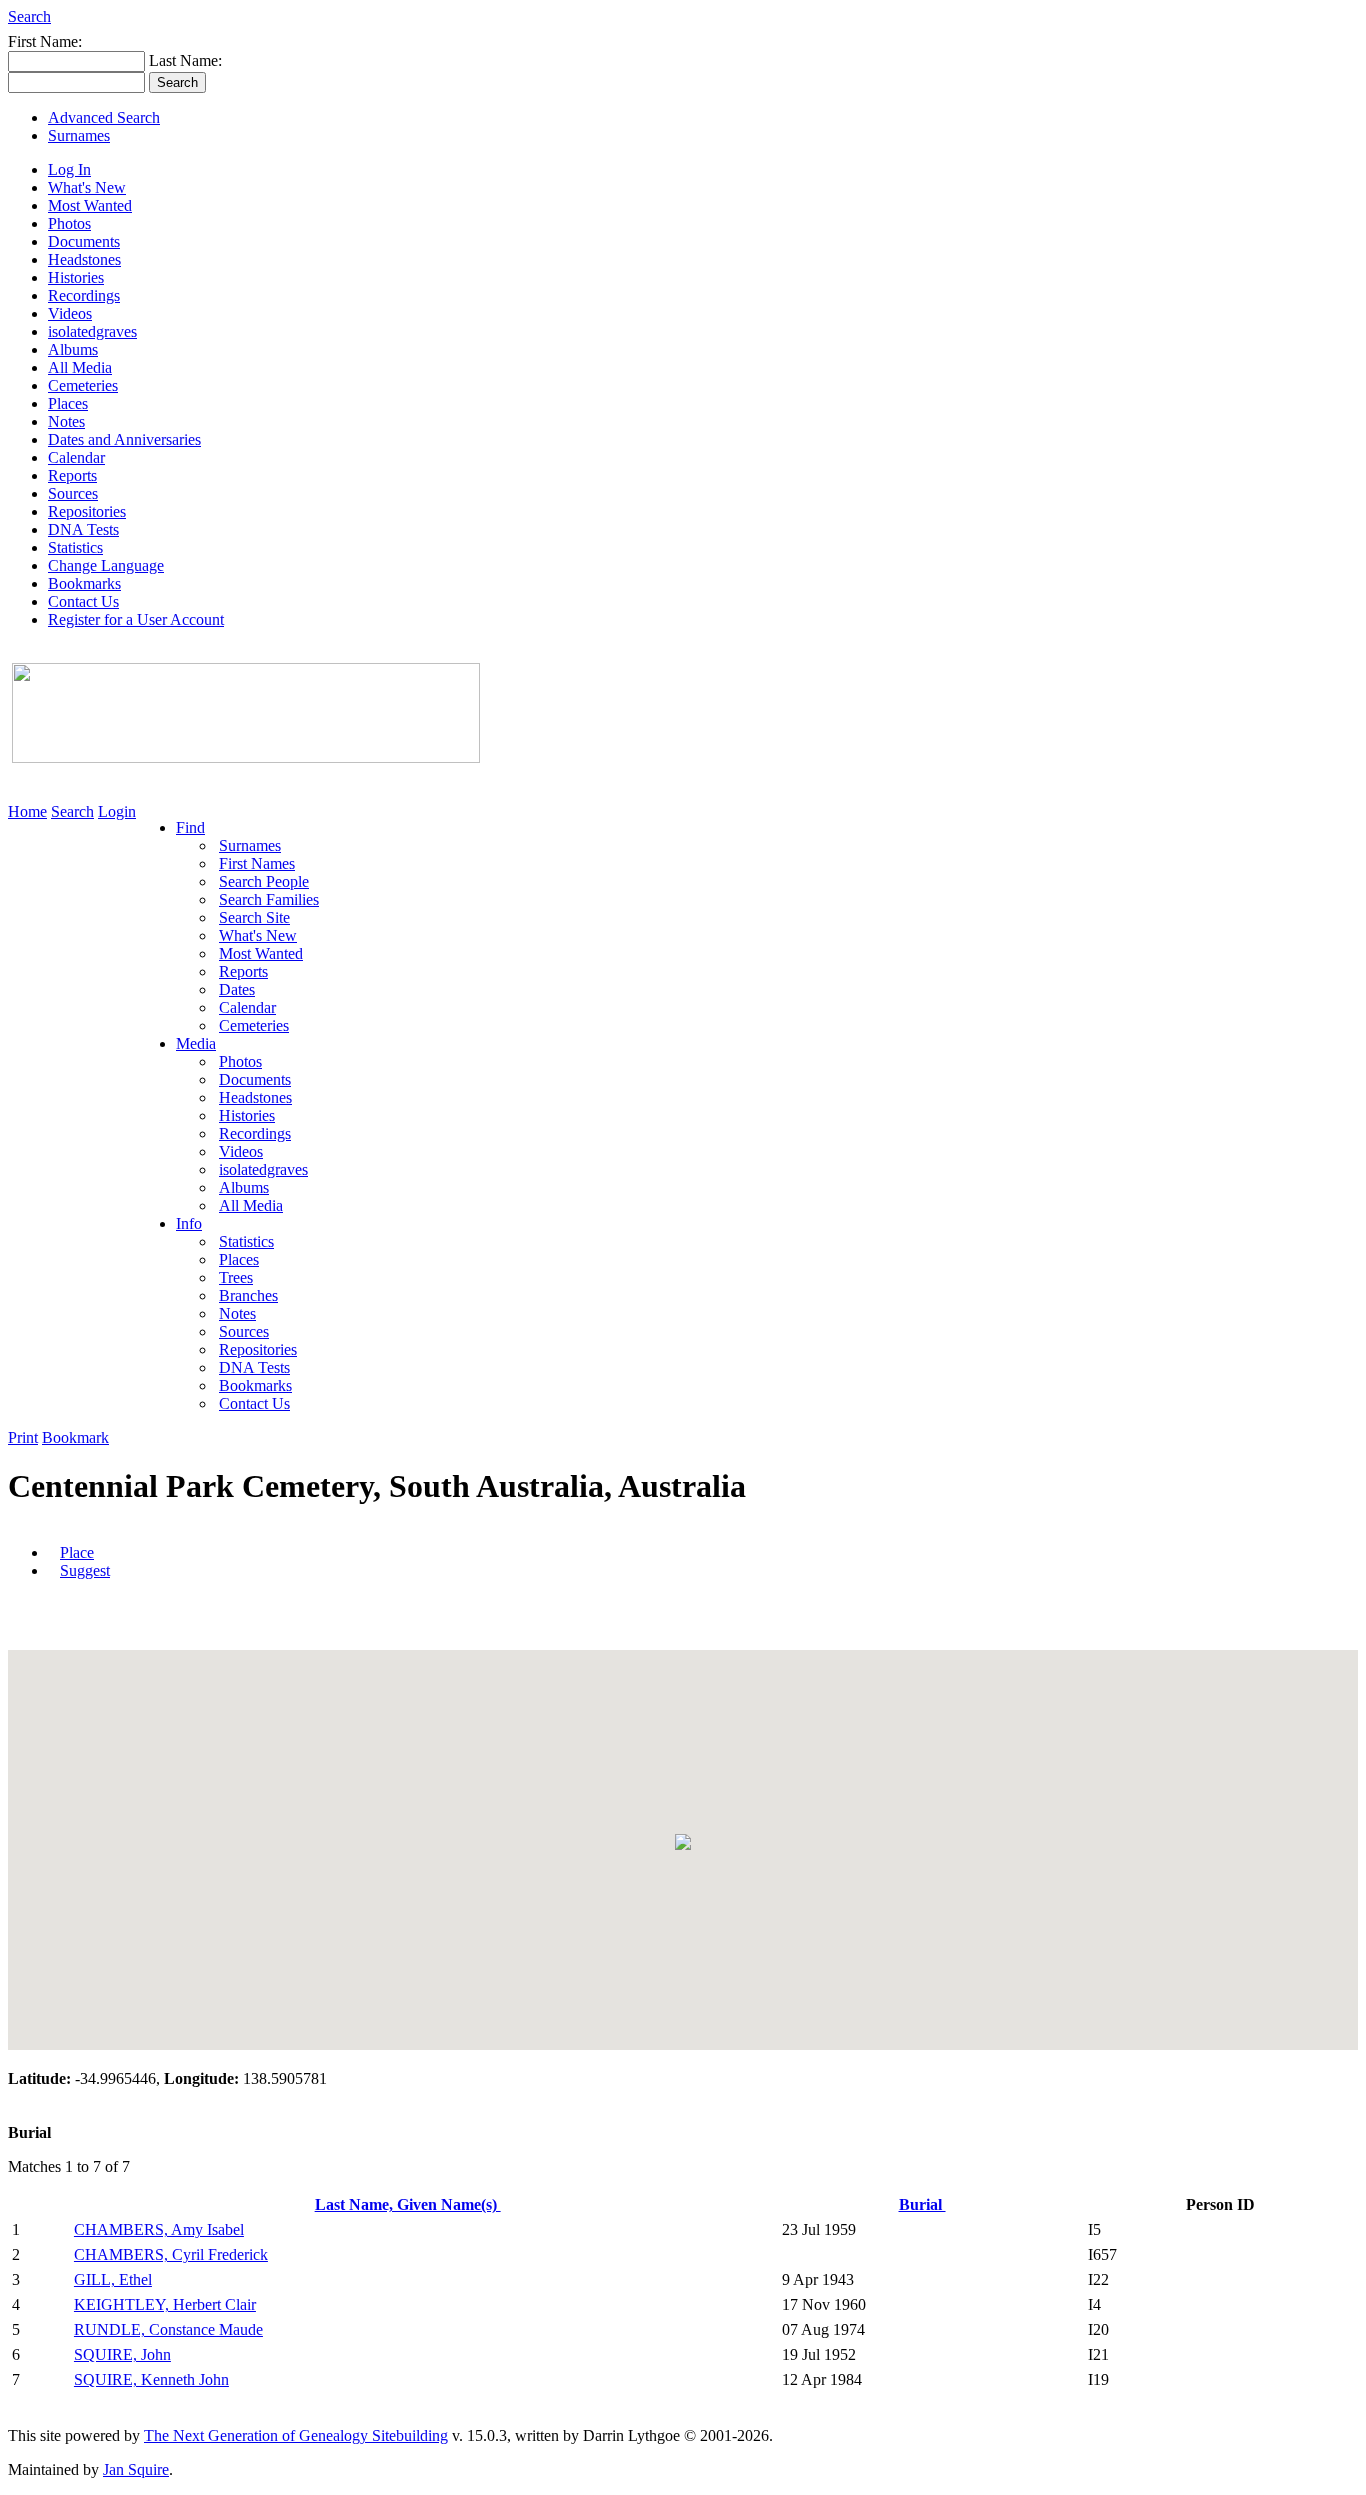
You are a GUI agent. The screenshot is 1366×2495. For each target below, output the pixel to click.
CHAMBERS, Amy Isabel (159, 2229)
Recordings (84, 295)
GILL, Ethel (113, 2279)
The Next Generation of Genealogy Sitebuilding (296, 2435)
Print (23, 1437)
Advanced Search (104, 117)
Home (27, 811)
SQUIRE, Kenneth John (151, 2379)
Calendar (76, 457)
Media (196, 1043)
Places (68, 403)
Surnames (79, 135)
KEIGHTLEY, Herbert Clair (165, 2304)
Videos (70, 313)
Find (190, 827)
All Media (80, 367)
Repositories (87, 511)
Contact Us (83, 601)
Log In (69, 169)
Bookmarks (84, 583)
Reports (72, 475)
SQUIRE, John (122, 2354)
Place (77, 1552)
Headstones (84, 259)
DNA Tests (83, 529)
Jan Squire (136, 2469)
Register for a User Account (136, 619)
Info (189, 1223)
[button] (683, 1842)
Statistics (75, 547)
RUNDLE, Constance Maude (168, 2329)
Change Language (106, 565)
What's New (87, 187)
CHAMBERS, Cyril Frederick (171, 2254)
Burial (922, 2204)
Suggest (85, 1570)
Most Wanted (90, 205)
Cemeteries (83, 385)
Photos (69, 223)
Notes (66, 421)
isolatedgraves (92, 331)
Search (29, 16)
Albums (73, 349)
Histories (76, 277)
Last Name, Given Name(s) (408, 2204)
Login (117, 811)
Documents (84, 241)
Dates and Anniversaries (124, 439)
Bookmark (75, 1437)
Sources (73, 493)
